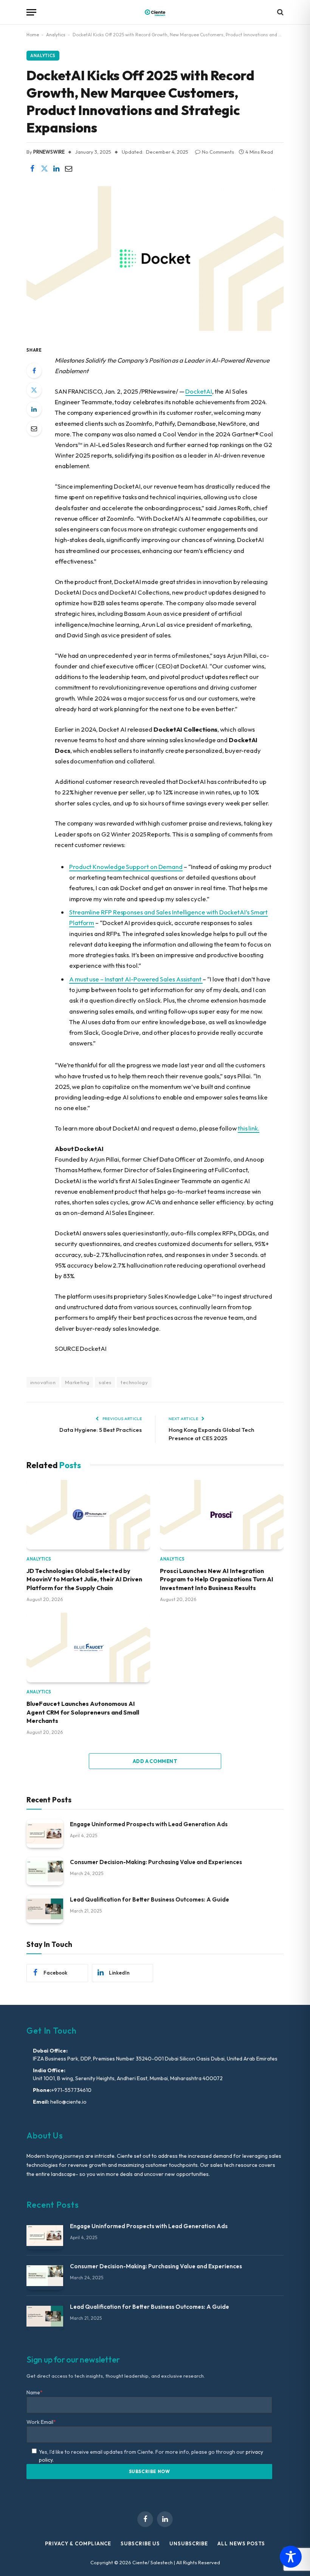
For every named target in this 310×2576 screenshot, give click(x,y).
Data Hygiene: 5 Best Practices (101, 1430)
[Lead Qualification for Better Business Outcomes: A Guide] (45, 1909)
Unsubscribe (189, 2543)
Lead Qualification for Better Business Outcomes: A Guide (150, 1899)
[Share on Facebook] (32, 169)
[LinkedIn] (34, 409)
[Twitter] (34, 390)
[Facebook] (34, 371)
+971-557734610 (71, 2090)
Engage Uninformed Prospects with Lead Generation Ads (149, 1824)
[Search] (280, 12)
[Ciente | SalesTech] (155, 12)
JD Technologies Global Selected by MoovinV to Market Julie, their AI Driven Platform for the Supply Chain (84, 1579)
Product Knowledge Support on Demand (126, 867)
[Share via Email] (68, 169)
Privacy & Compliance (78, 2543)
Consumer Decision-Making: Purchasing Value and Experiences (156, 1862)
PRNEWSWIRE (49, 152)
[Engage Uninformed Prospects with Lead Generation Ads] (45, 1834)
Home (33, 35)
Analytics (56, 35)
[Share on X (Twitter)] (44, 169)
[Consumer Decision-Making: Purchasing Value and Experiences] (45, 1871)
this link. (249, 1128)
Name (35, 2392)
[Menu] (31, 12)
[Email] (34, 428)
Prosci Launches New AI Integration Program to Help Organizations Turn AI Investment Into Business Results (217, 1579)
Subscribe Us (140, 2543)
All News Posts (241, 2543)
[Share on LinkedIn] (56, 169)
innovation (43, 1382)
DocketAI (198, 391)
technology (134, 1382)
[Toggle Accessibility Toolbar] (291, 2557)
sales (105, 1382)
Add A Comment (155, 1761)
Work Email (41, 2422)
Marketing (77, 1382)
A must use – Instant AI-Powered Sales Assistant (136, 979)
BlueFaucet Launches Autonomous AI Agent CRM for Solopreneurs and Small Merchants (83, 1712)
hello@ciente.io (68, 2102)
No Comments (218, 152)
